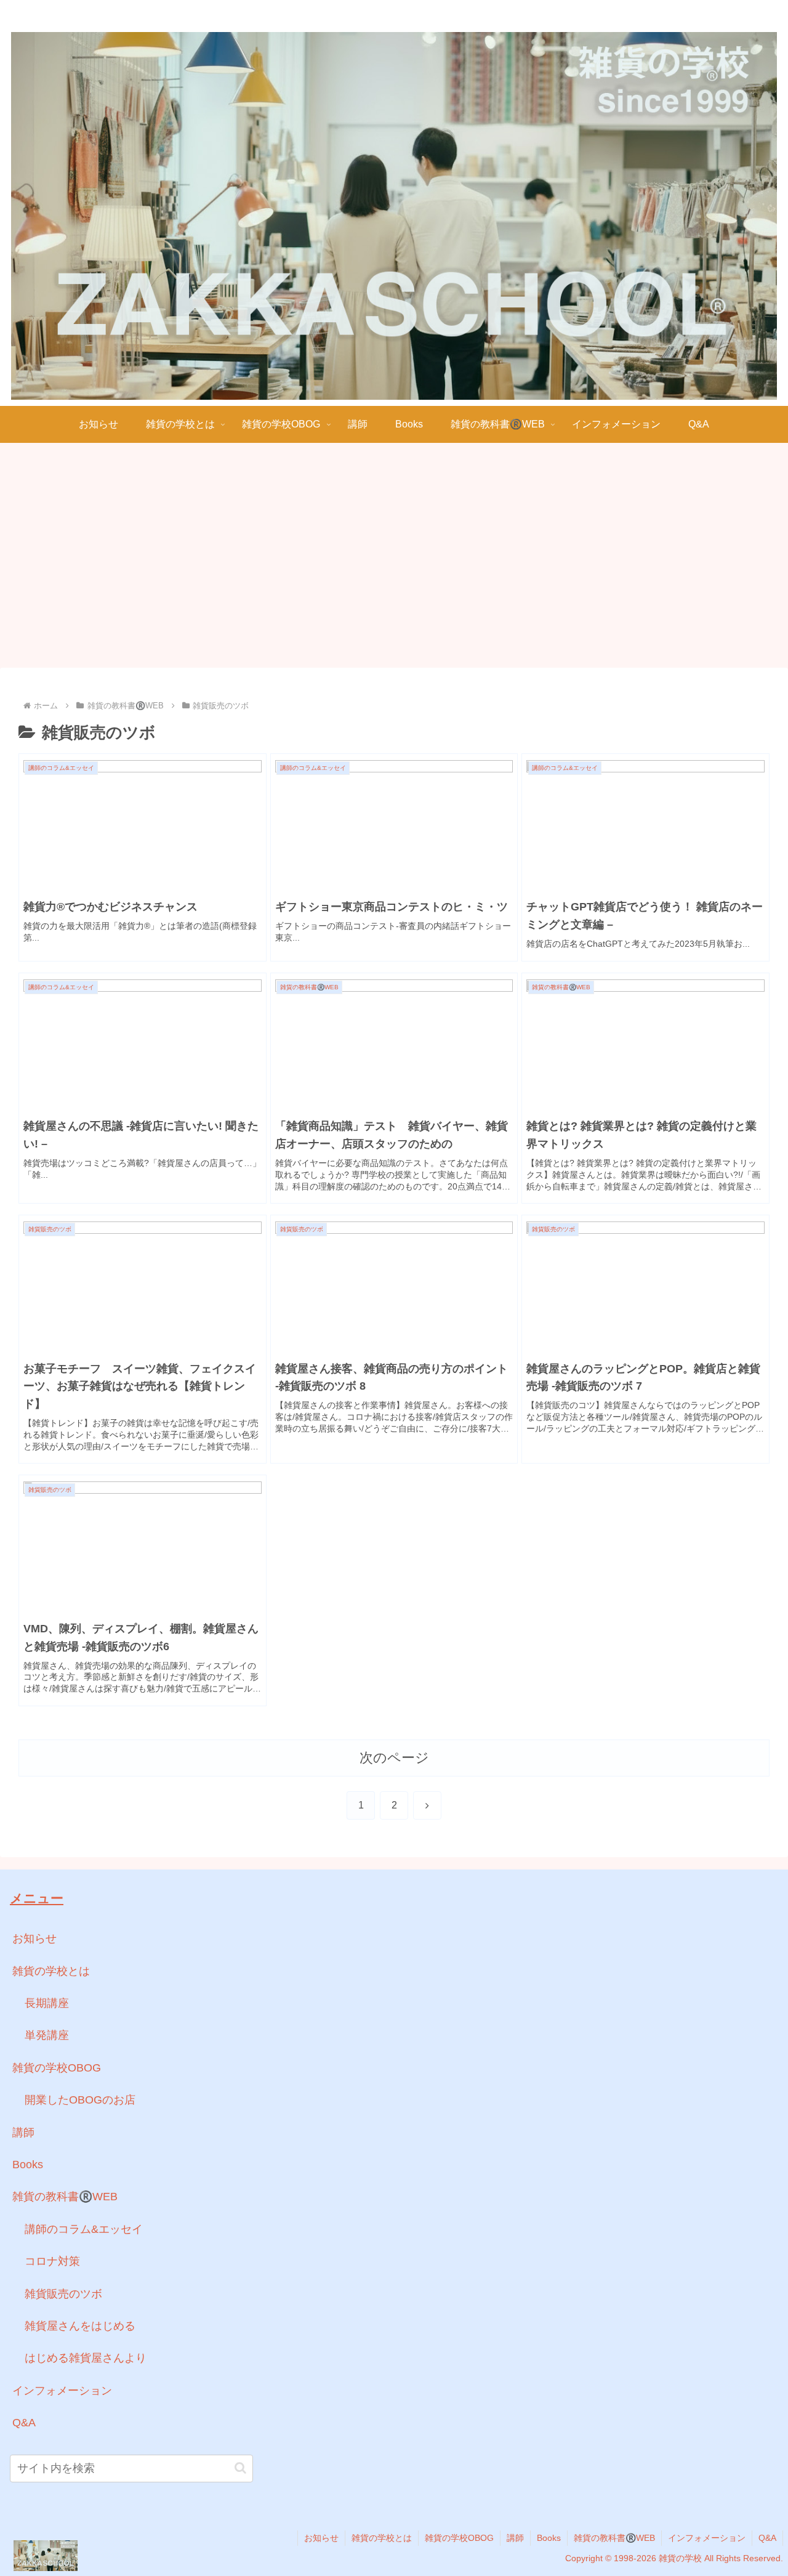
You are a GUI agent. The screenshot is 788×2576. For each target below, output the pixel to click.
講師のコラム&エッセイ (84, 2229)
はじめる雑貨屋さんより (86, 2358)
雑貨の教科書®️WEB (65, 2197)
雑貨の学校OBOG (57, 2068)
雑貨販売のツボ (63, 2294)
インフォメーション (62, 2391)
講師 (23, 2132)
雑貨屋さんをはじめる (80, 2326)
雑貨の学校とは (51, 1971)
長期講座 (47, 2003)
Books (28, 2165)
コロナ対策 (52, 2261)
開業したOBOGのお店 (80, 2100)
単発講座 (47, 2035)
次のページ (394, 1758)
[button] (240, 2468)
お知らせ (34, 1938)
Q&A (24, 2423)
